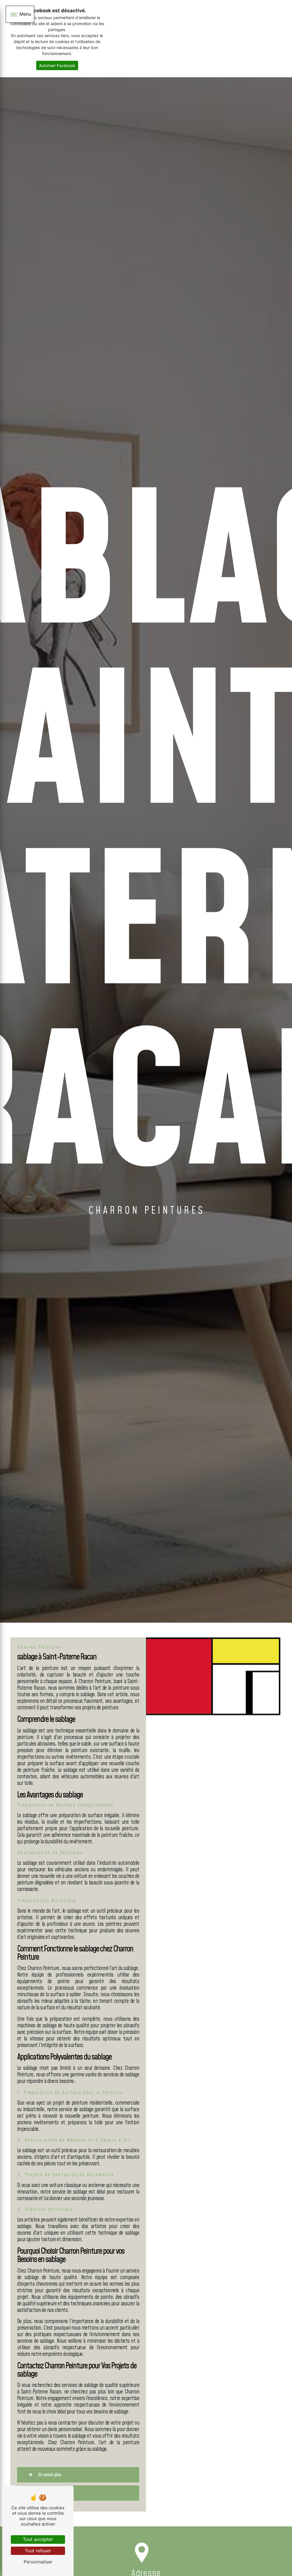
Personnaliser (38, 2562)
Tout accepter (38, 2539)
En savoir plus (50, 2475)
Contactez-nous (52, 2493)
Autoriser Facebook (57, 65)
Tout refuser (38, 2551)
